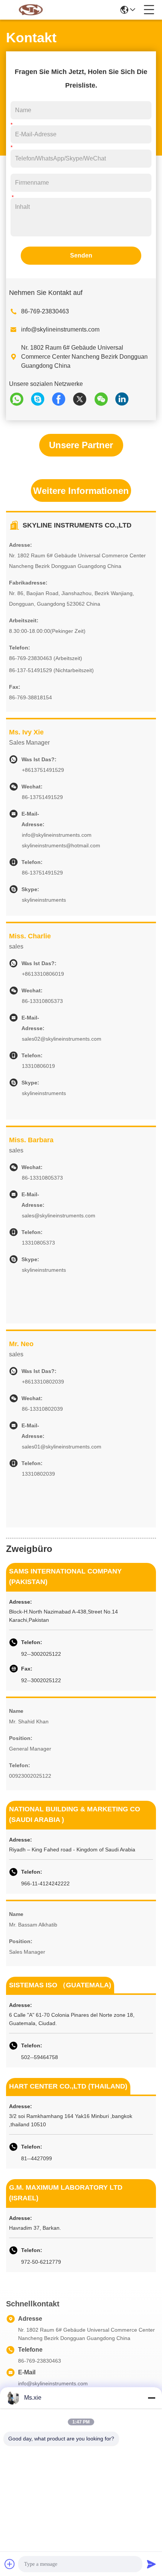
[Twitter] (83, 399)
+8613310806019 (43, 974)
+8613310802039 (43, 1382)
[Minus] (151, 2398)
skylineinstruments (44, 900)
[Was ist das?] (20, 399)
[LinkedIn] (125, 399)
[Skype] (41, 399)
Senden (81, 255)
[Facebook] (62, 399)
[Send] (151, 2564)
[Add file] (10, 2564)
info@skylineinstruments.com (60, 329)
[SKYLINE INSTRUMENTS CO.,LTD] (31, 10)
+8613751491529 (43, 770)
